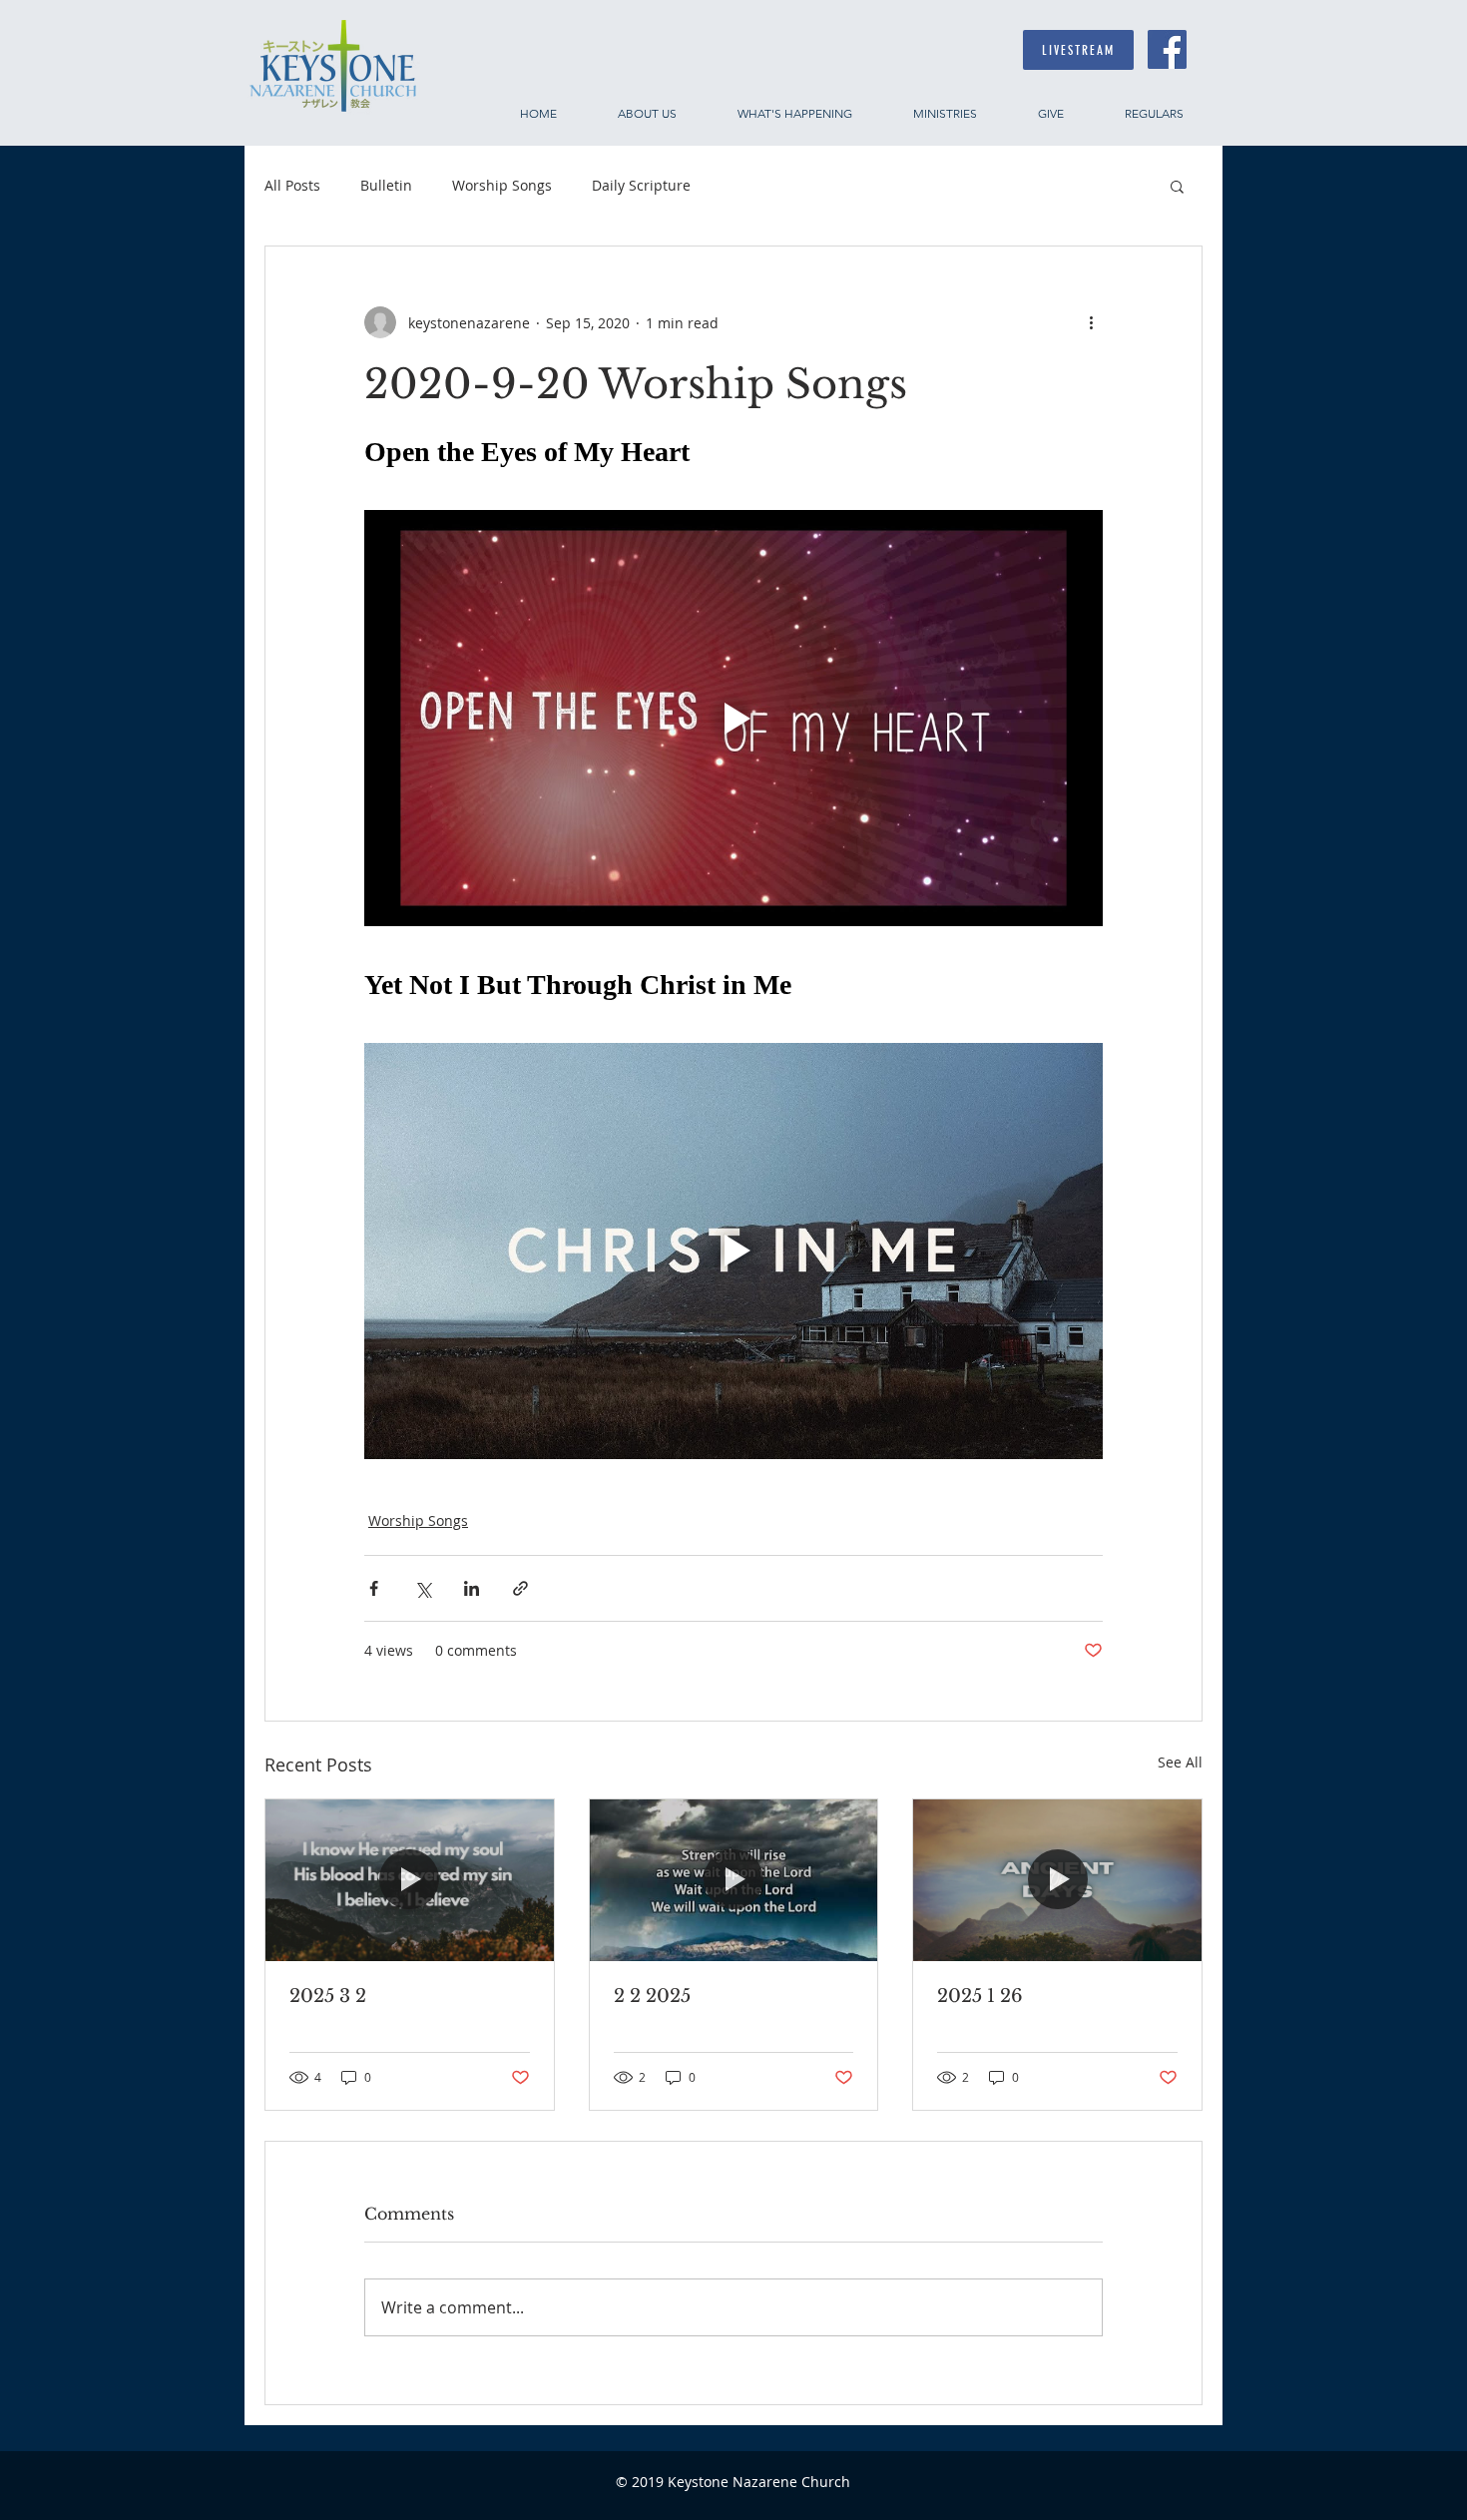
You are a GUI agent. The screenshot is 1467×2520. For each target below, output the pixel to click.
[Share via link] (520, 1588)
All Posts (292, 185)
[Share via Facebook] (374, 1588)
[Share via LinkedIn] (472, 1588)
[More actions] (1091, 322)
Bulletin (386, 185)
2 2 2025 (652, 1996)
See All (1180, 1762)
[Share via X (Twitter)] (423, 1588)
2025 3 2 (328, 1996)
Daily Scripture (641, 185)
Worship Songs (502, 185)
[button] (1177, 186)
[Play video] (733, 718)
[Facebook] (1167, 49)
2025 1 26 (980, 1996)
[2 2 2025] (734, 1880)
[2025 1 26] (1057, 1880)
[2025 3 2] (410, 1880)
